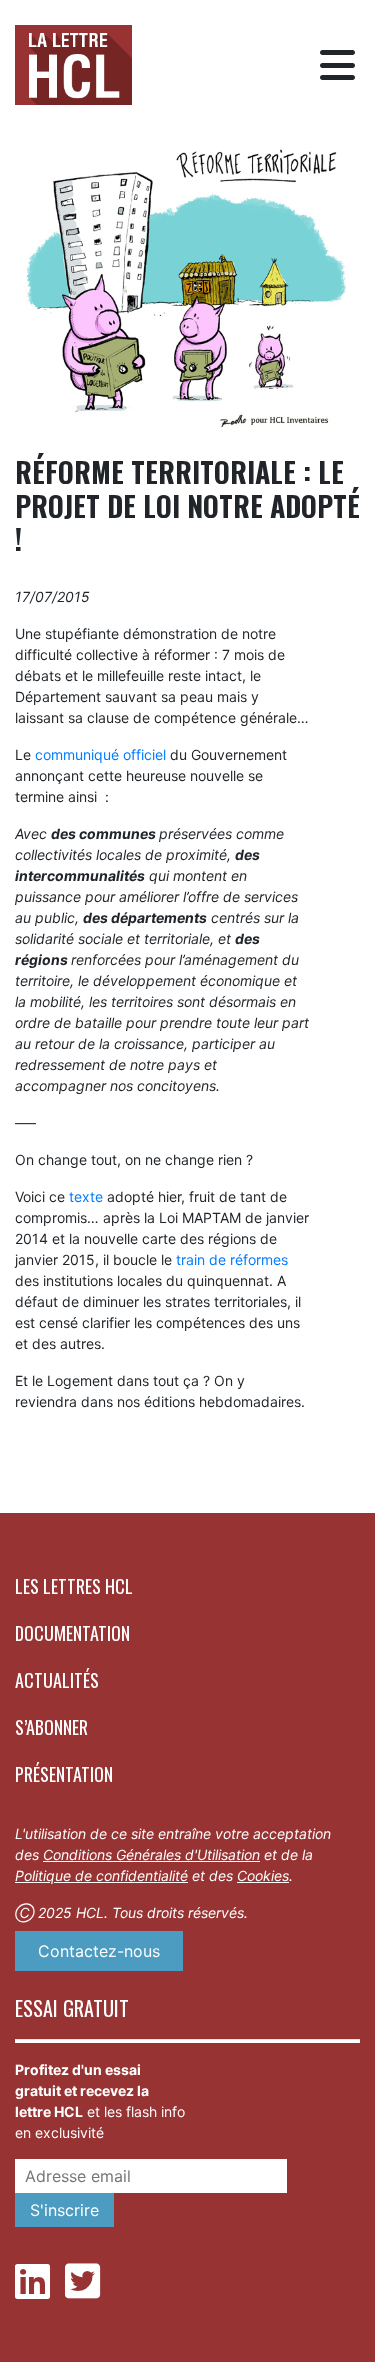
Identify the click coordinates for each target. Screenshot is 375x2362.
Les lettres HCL (74, 1586)
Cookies (263, 1875)
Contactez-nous (99, 1951)
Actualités (57, 1680)
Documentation (72, 1633)
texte (86, 1196)
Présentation (64, 1774)
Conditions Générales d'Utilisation (151, 1854)
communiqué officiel (100, 754)
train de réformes (232, 1259)
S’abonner (51, 1727)
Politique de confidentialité (101, 1875)
